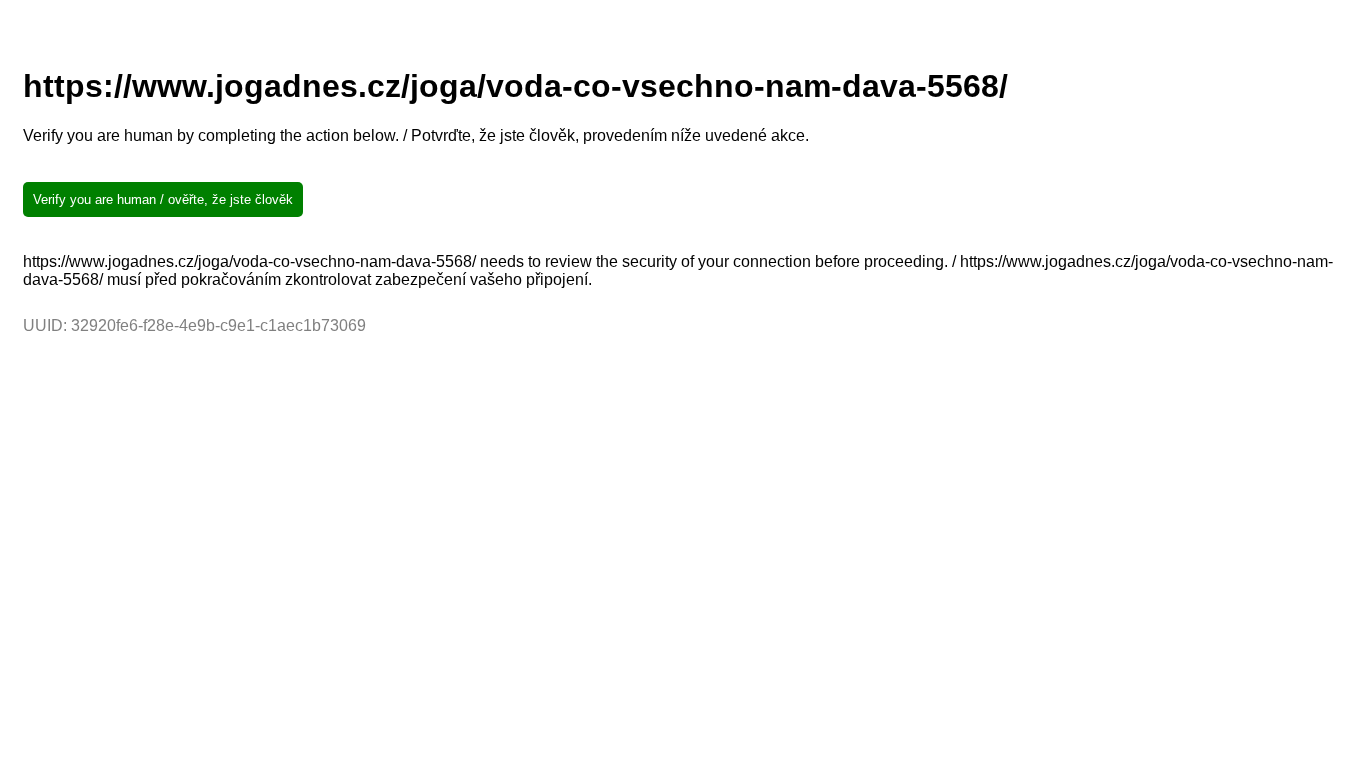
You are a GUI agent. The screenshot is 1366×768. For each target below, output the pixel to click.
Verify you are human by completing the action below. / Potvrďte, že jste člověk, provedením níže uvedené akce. (416, 135)
